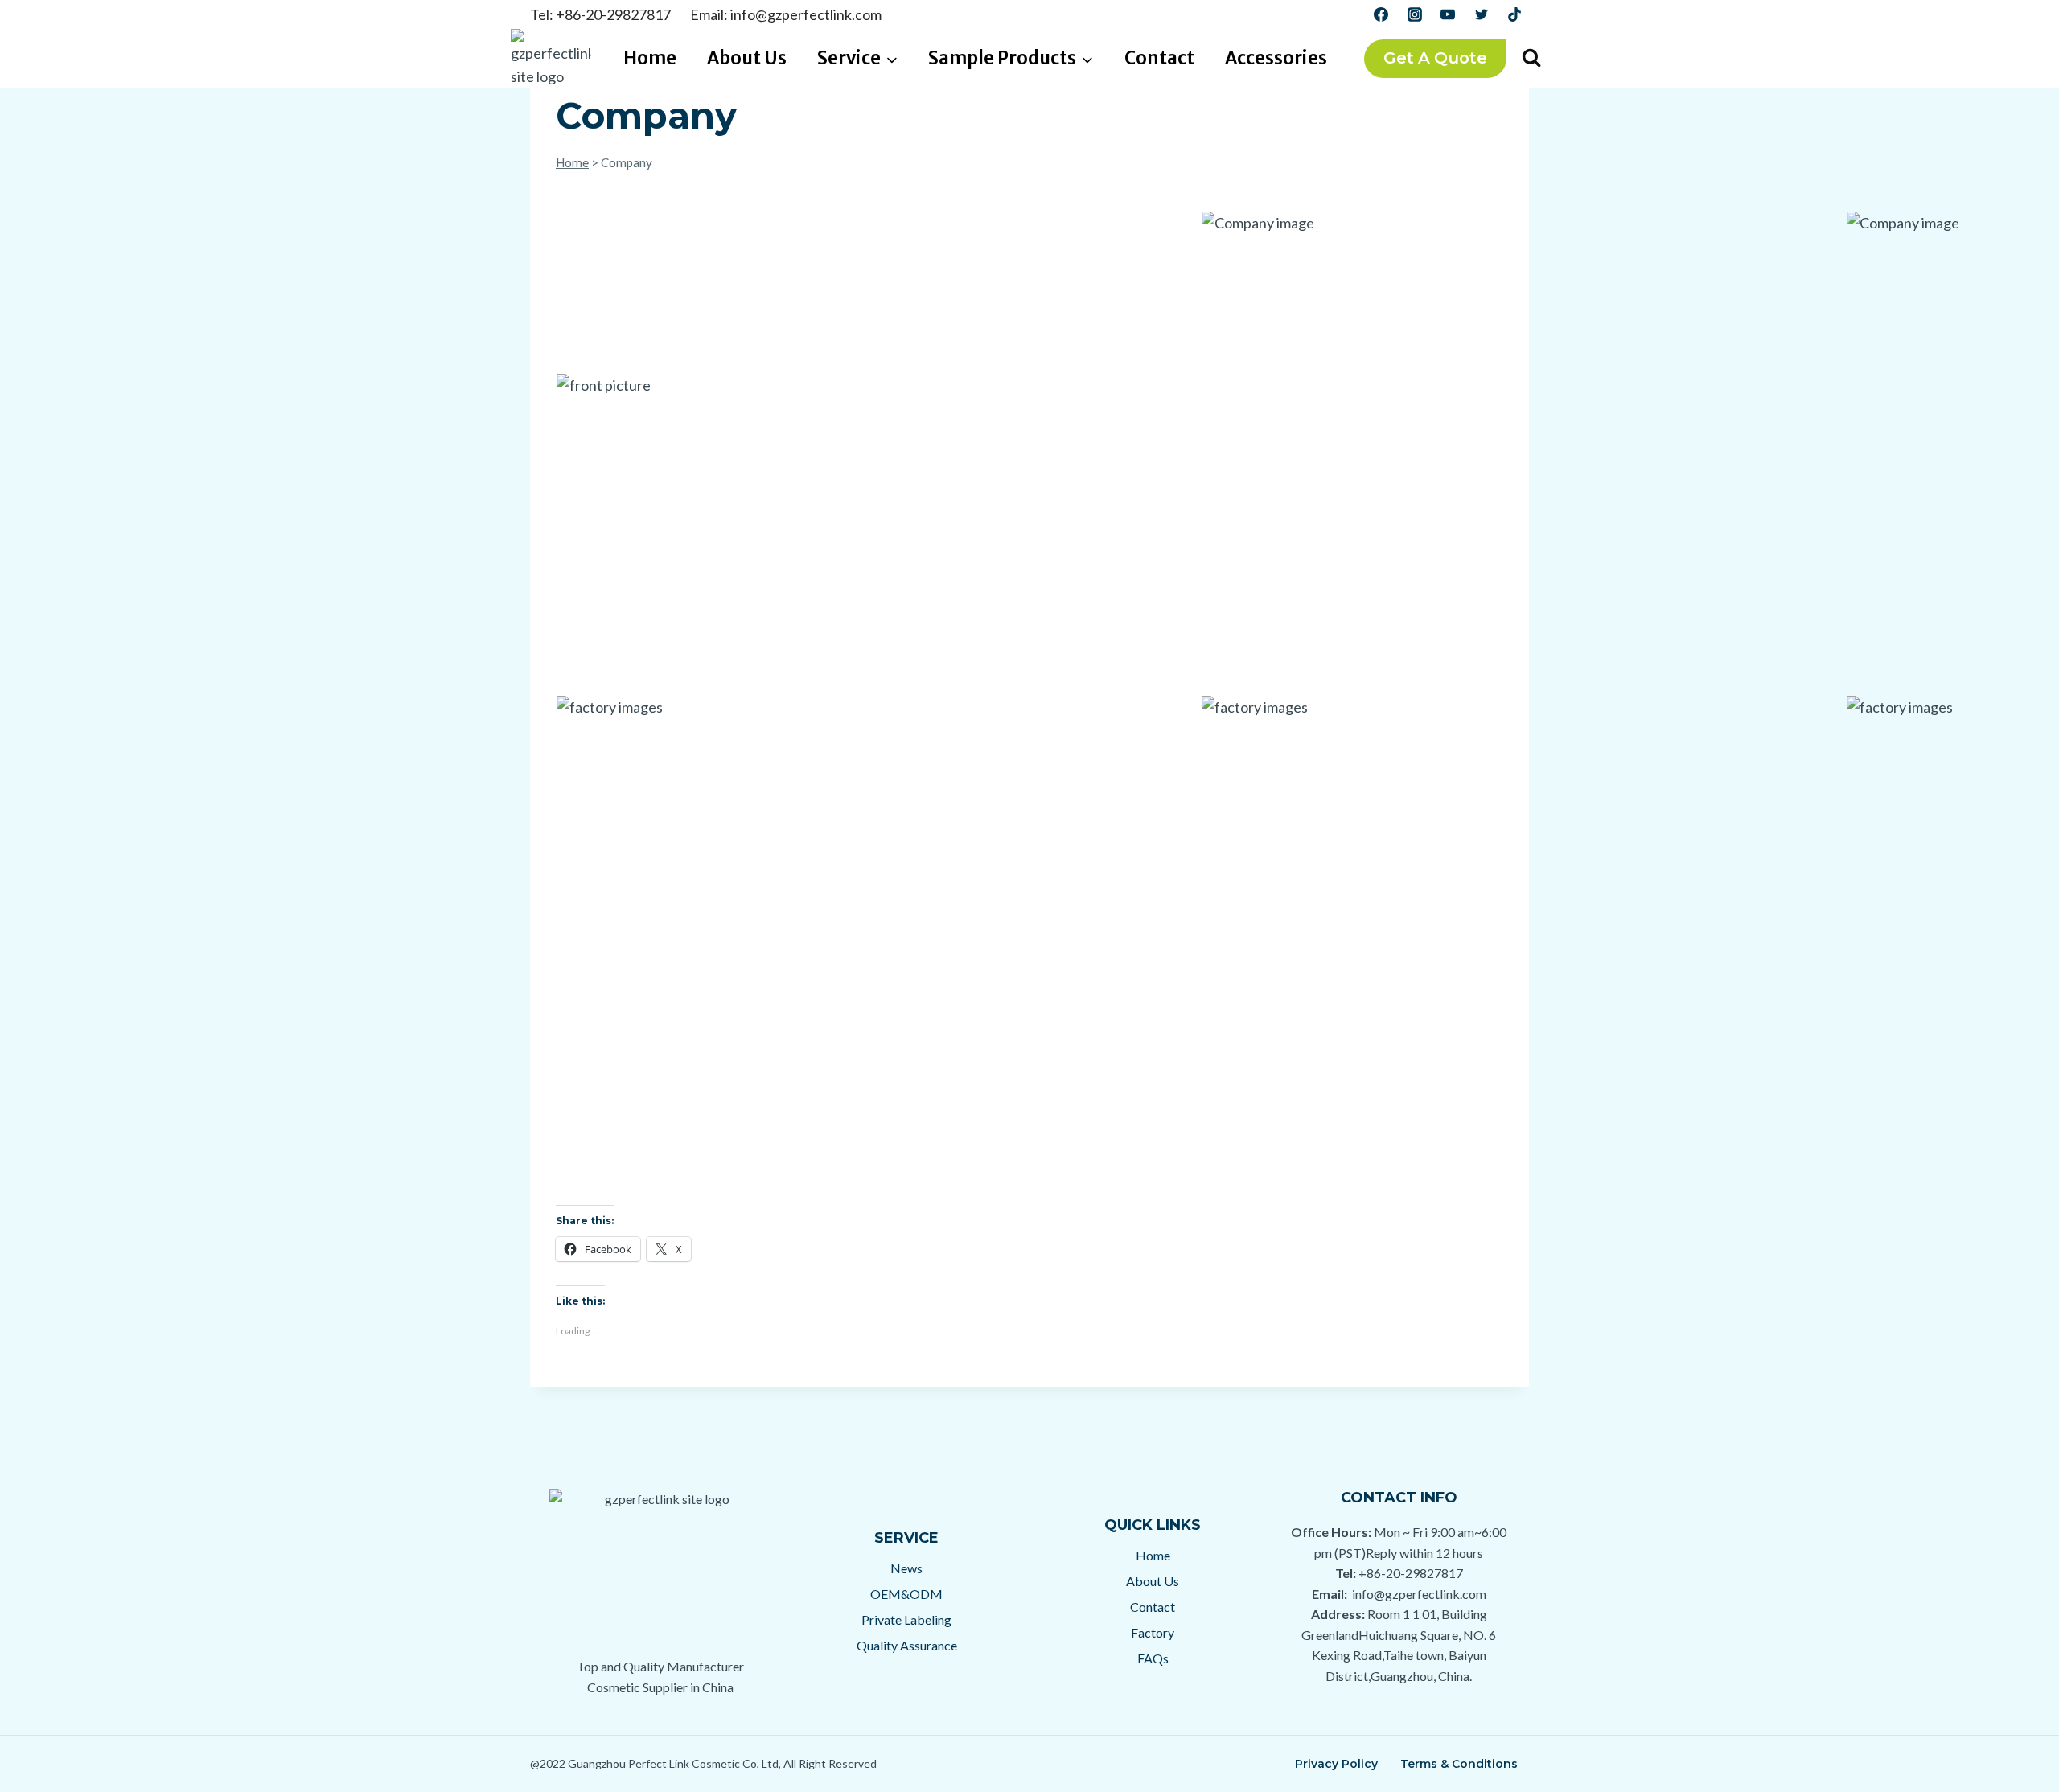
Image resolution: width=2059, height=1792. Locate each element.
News (906, 1568)
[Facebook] (1381, 14)
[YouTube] (1448, 14)
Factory (1153, 1632)
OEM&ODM (906, 1594)
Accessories (1276, 58)
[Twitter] (1482, 14)
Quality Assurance (907, 1645)
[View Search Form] (1531, 59)
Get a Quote (1435, 58)
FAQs (1153, 1658)
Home (650, 58)
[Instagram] (1415, 14)
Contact (1159, 58)
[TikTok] (1514, 14)
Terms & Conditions (1459, 1764)
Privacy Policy (1336, 1764)
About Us (747, 58)
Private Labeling (906, 1619)
